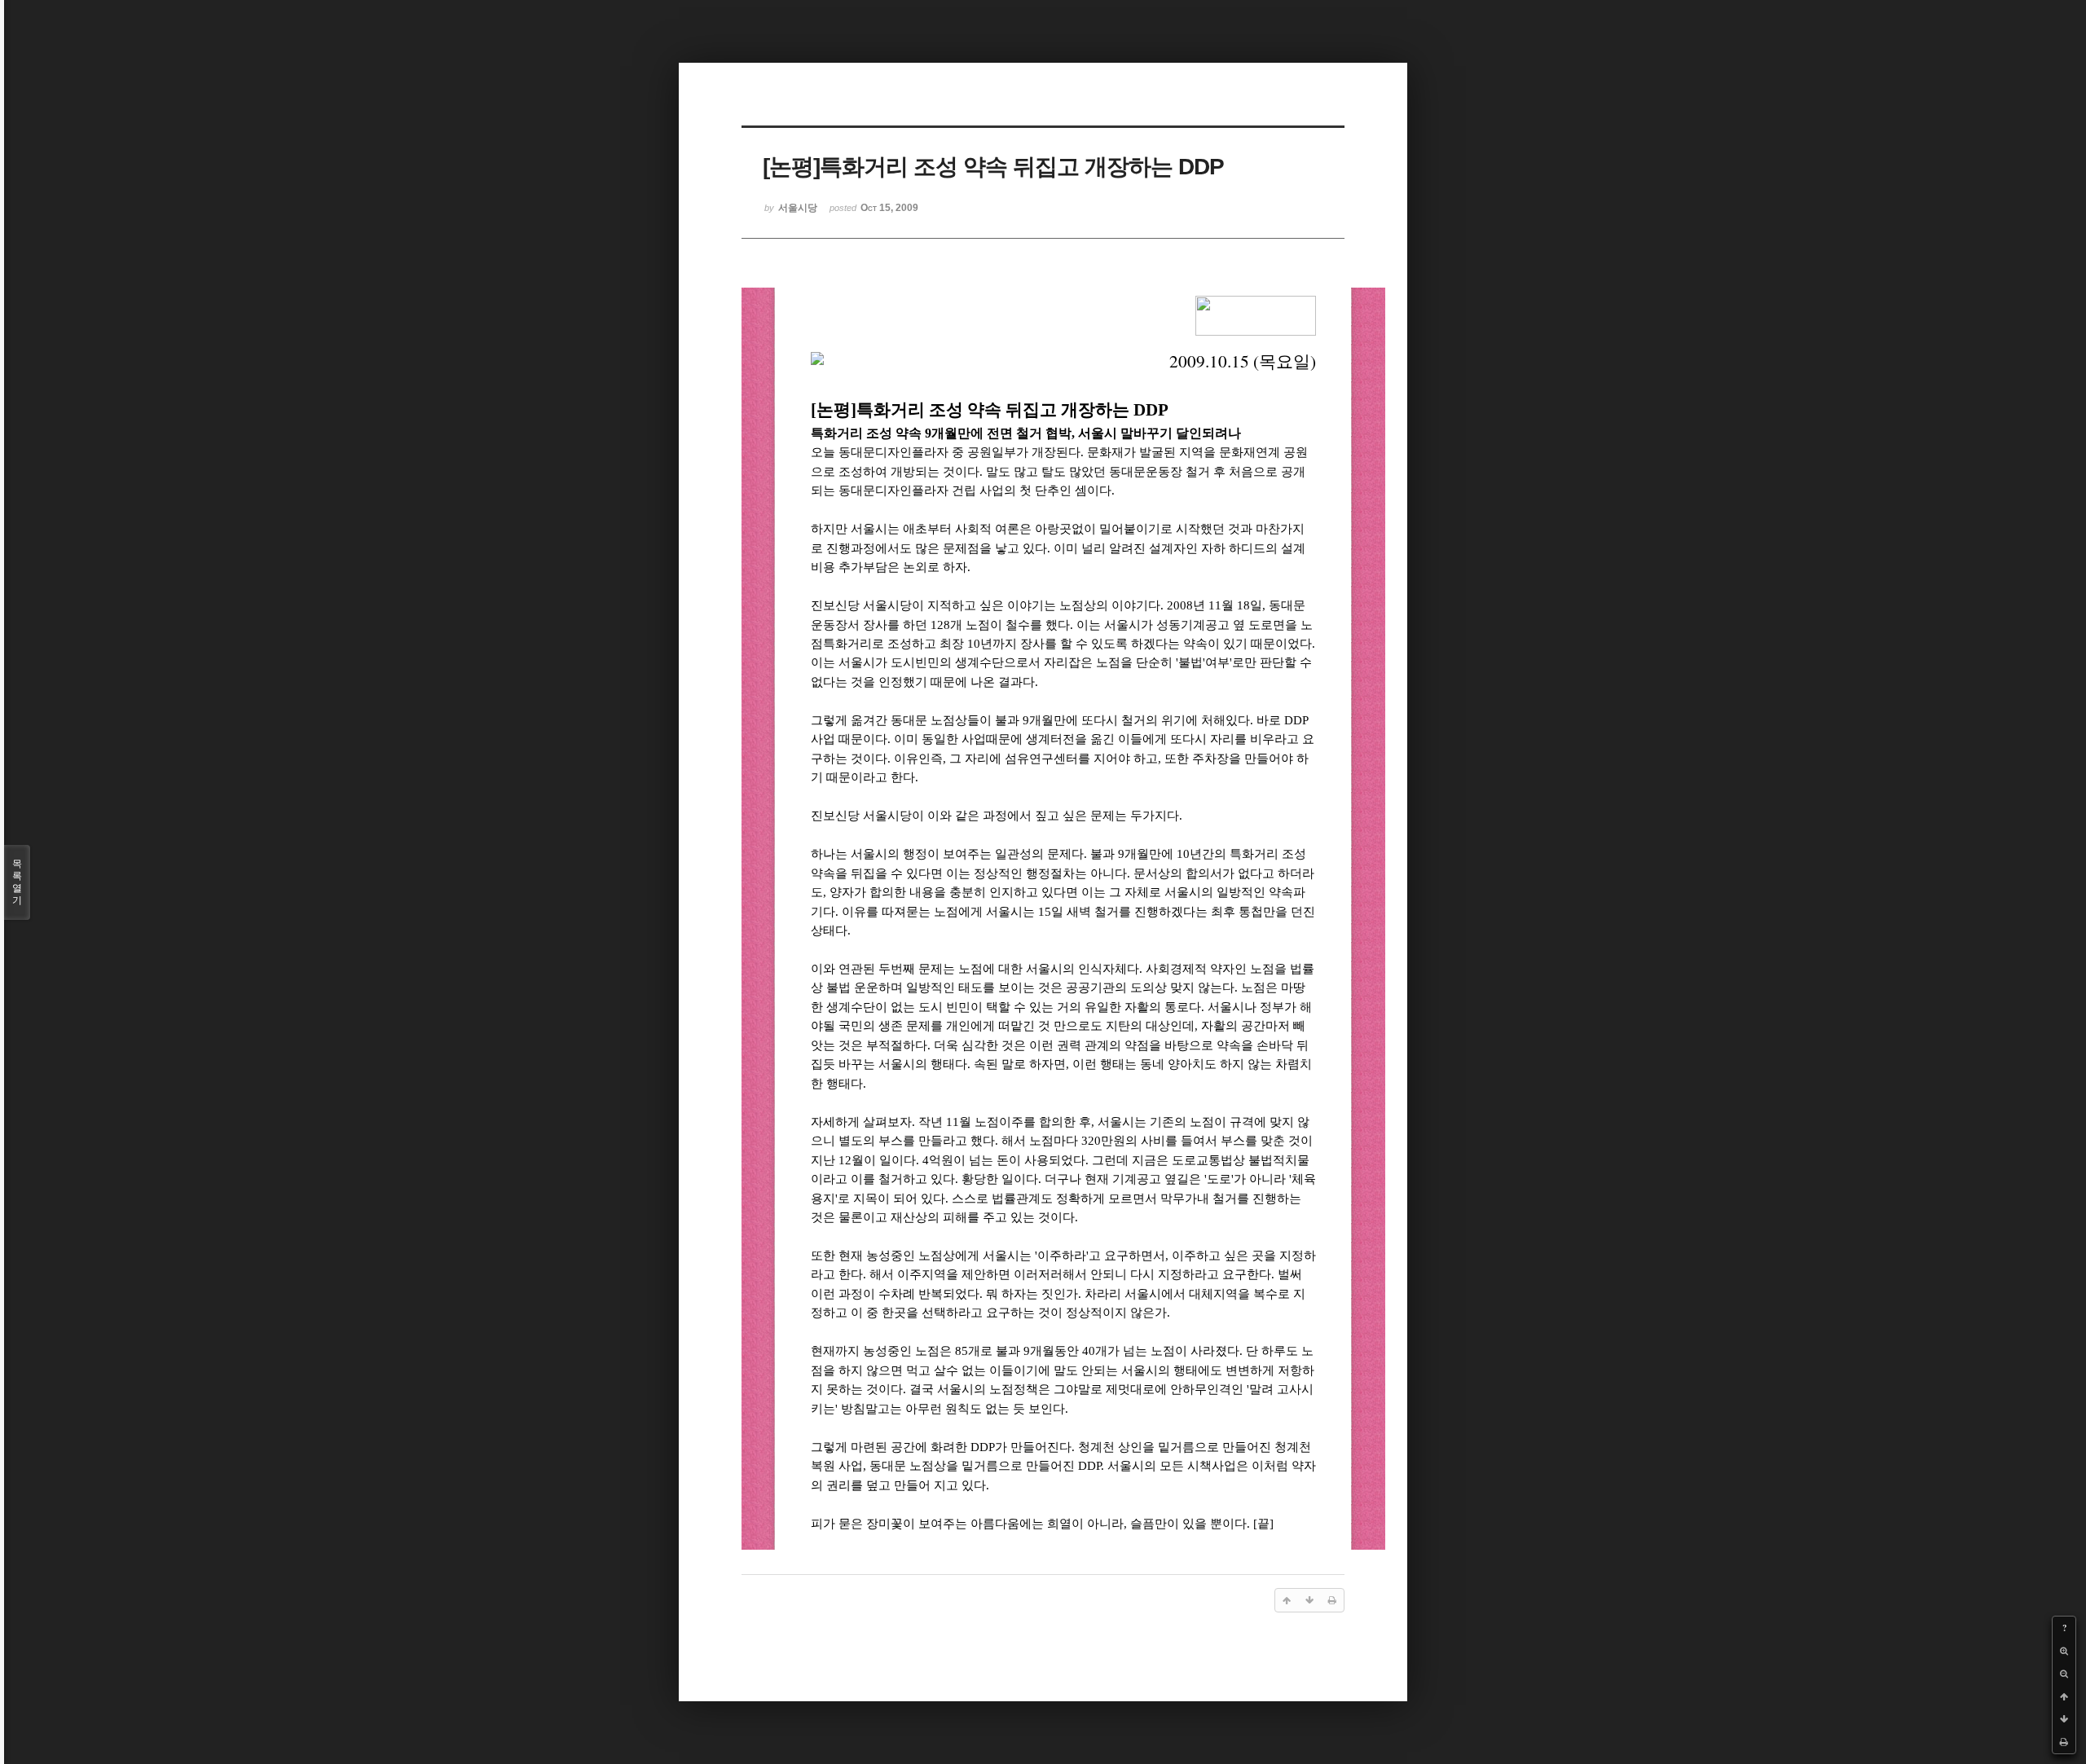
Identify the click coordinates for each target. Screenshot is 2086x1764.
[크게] (2064, 1651)
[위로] (2064, 1696)
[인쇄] (2064, 1742)
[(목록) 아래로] (2064, 1719)
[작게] (2064, 1674)
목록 (17, 882)
